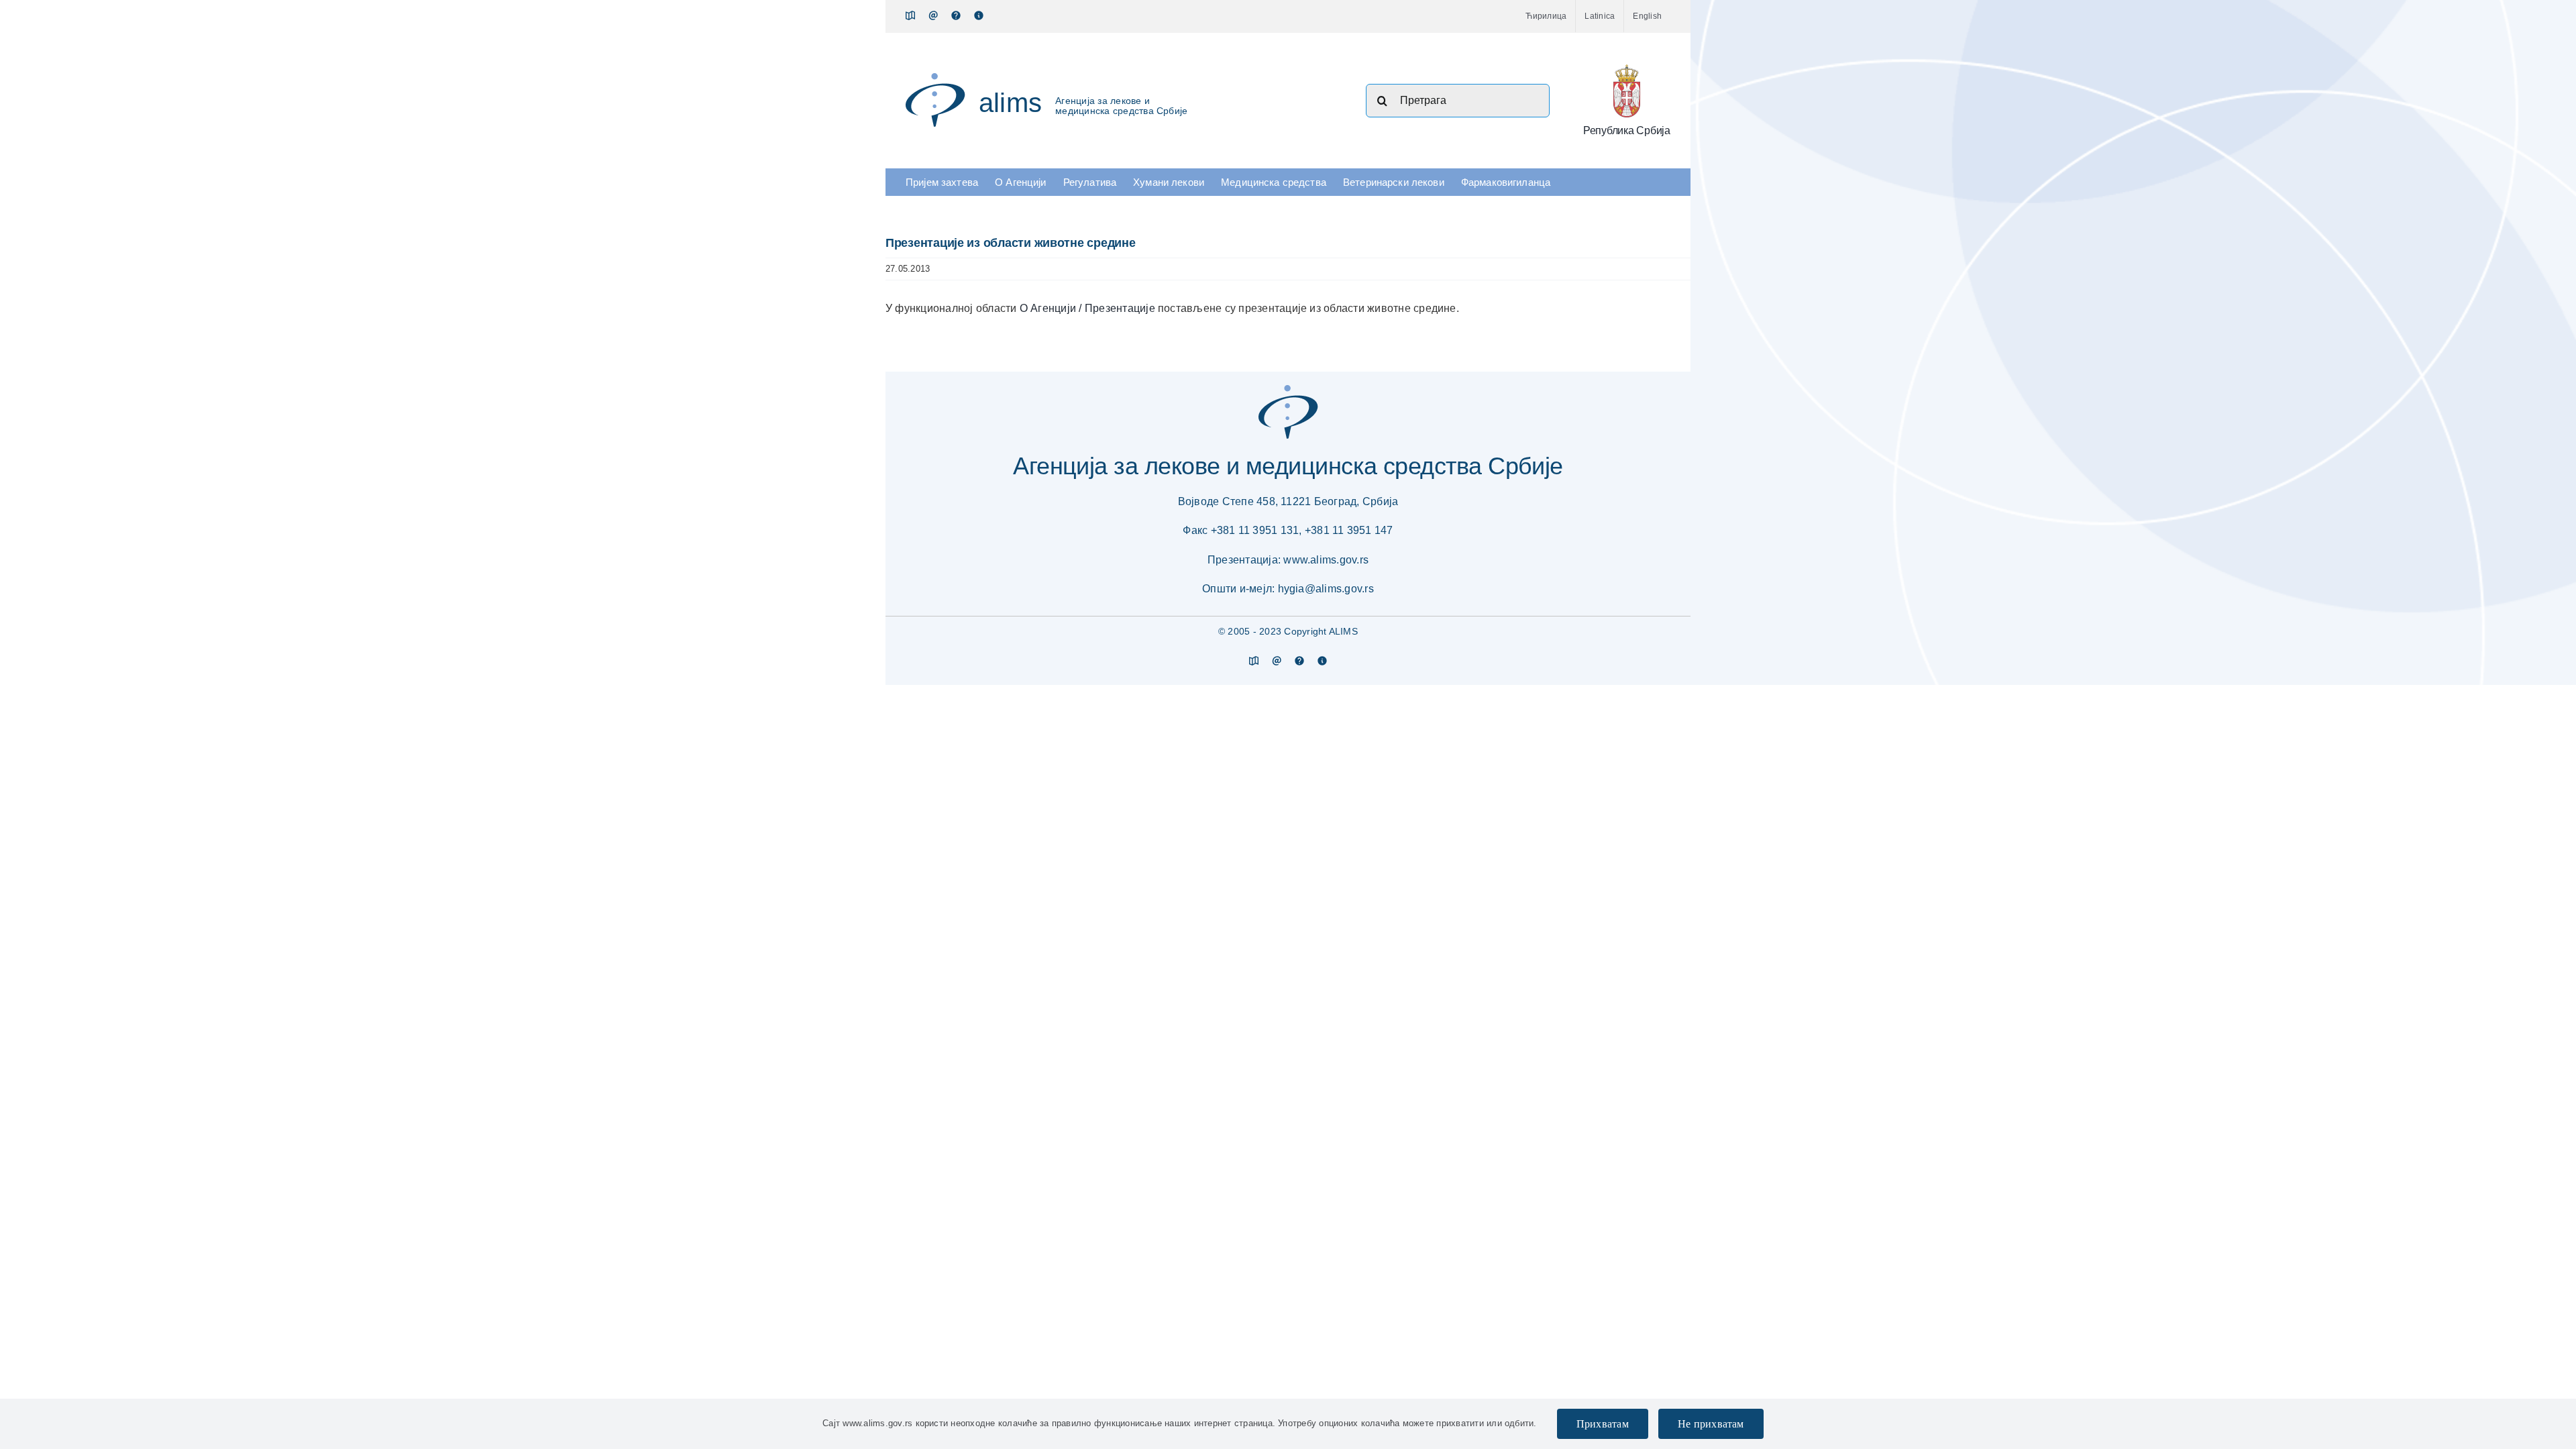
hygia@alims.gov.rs (1326, 589)
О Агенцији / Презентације (1089, 308)
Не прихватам (1711, 1424)
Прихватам (1603, 1424)
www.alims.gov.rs (1326, 560)
